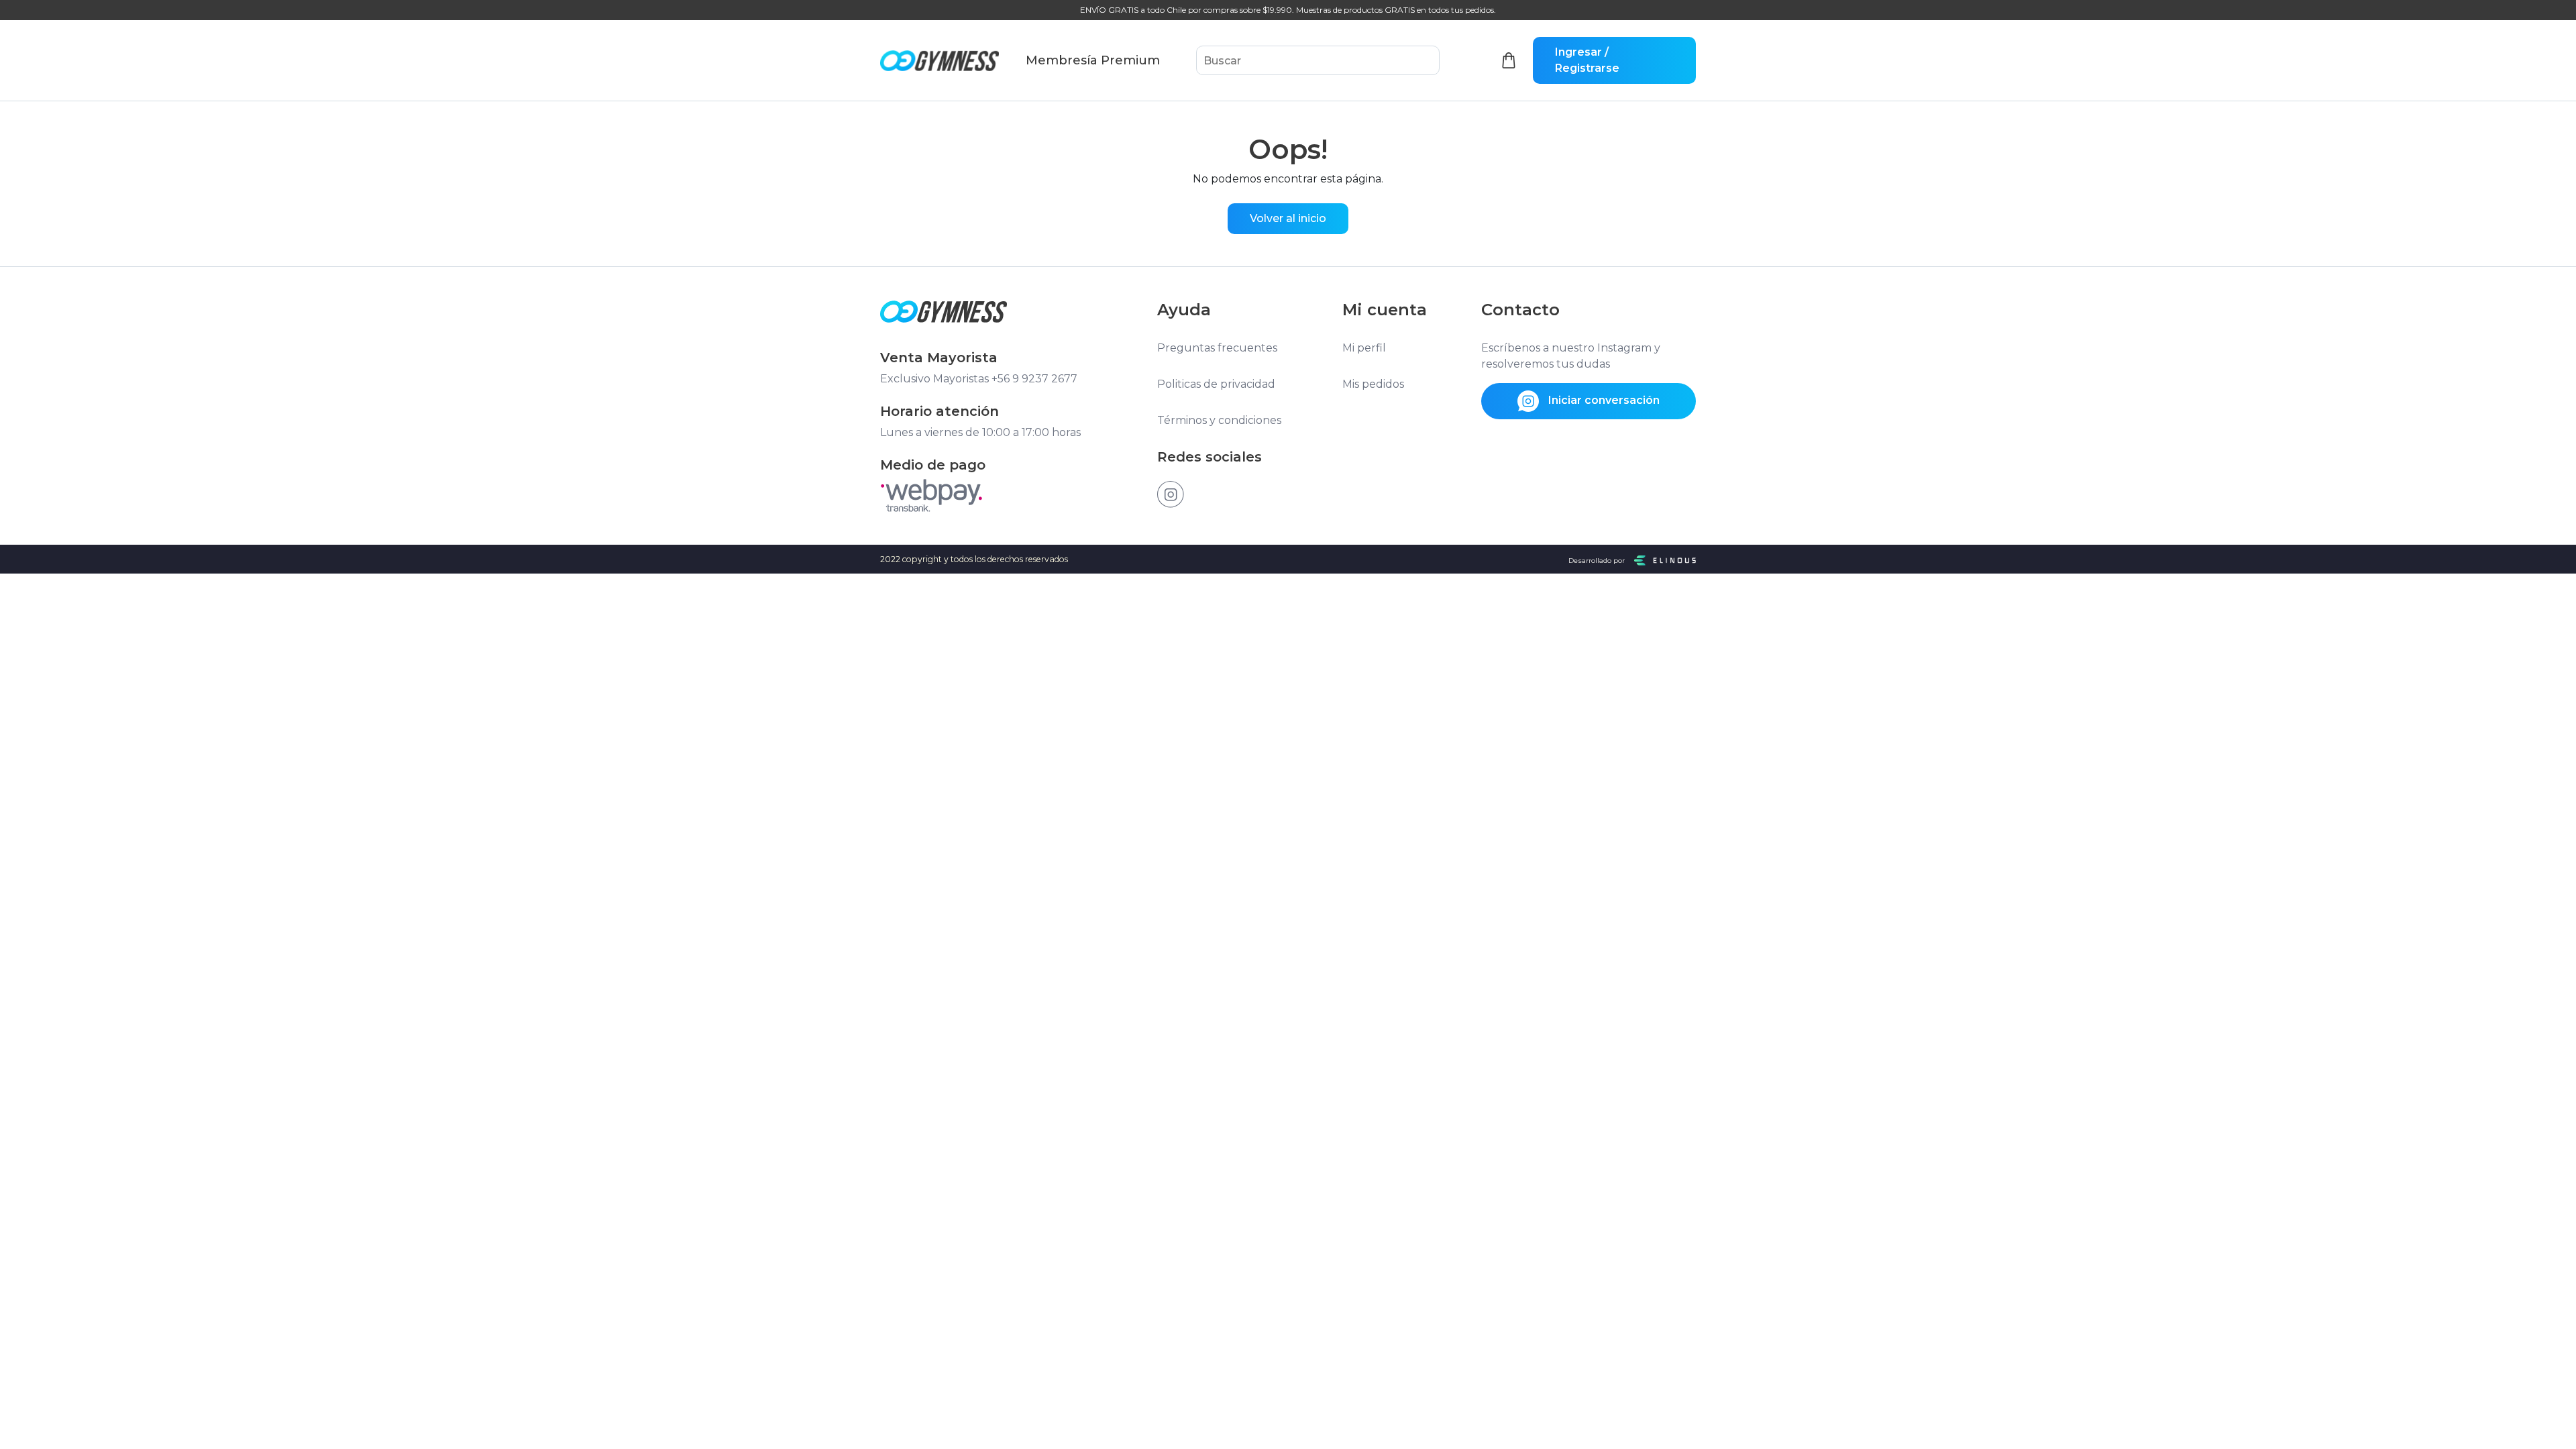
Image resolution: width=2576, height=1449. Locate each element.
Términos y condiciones (1219, 420)
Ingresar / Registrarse (1587, 60)
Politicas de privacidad (1216, 384)
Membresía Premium (1093, 60)
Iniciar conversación (1603, 400)
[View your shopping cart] (1509, 61)
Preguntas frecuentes (1217, 348)
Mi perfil (1364, 348)
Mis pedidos (1373, 384)
